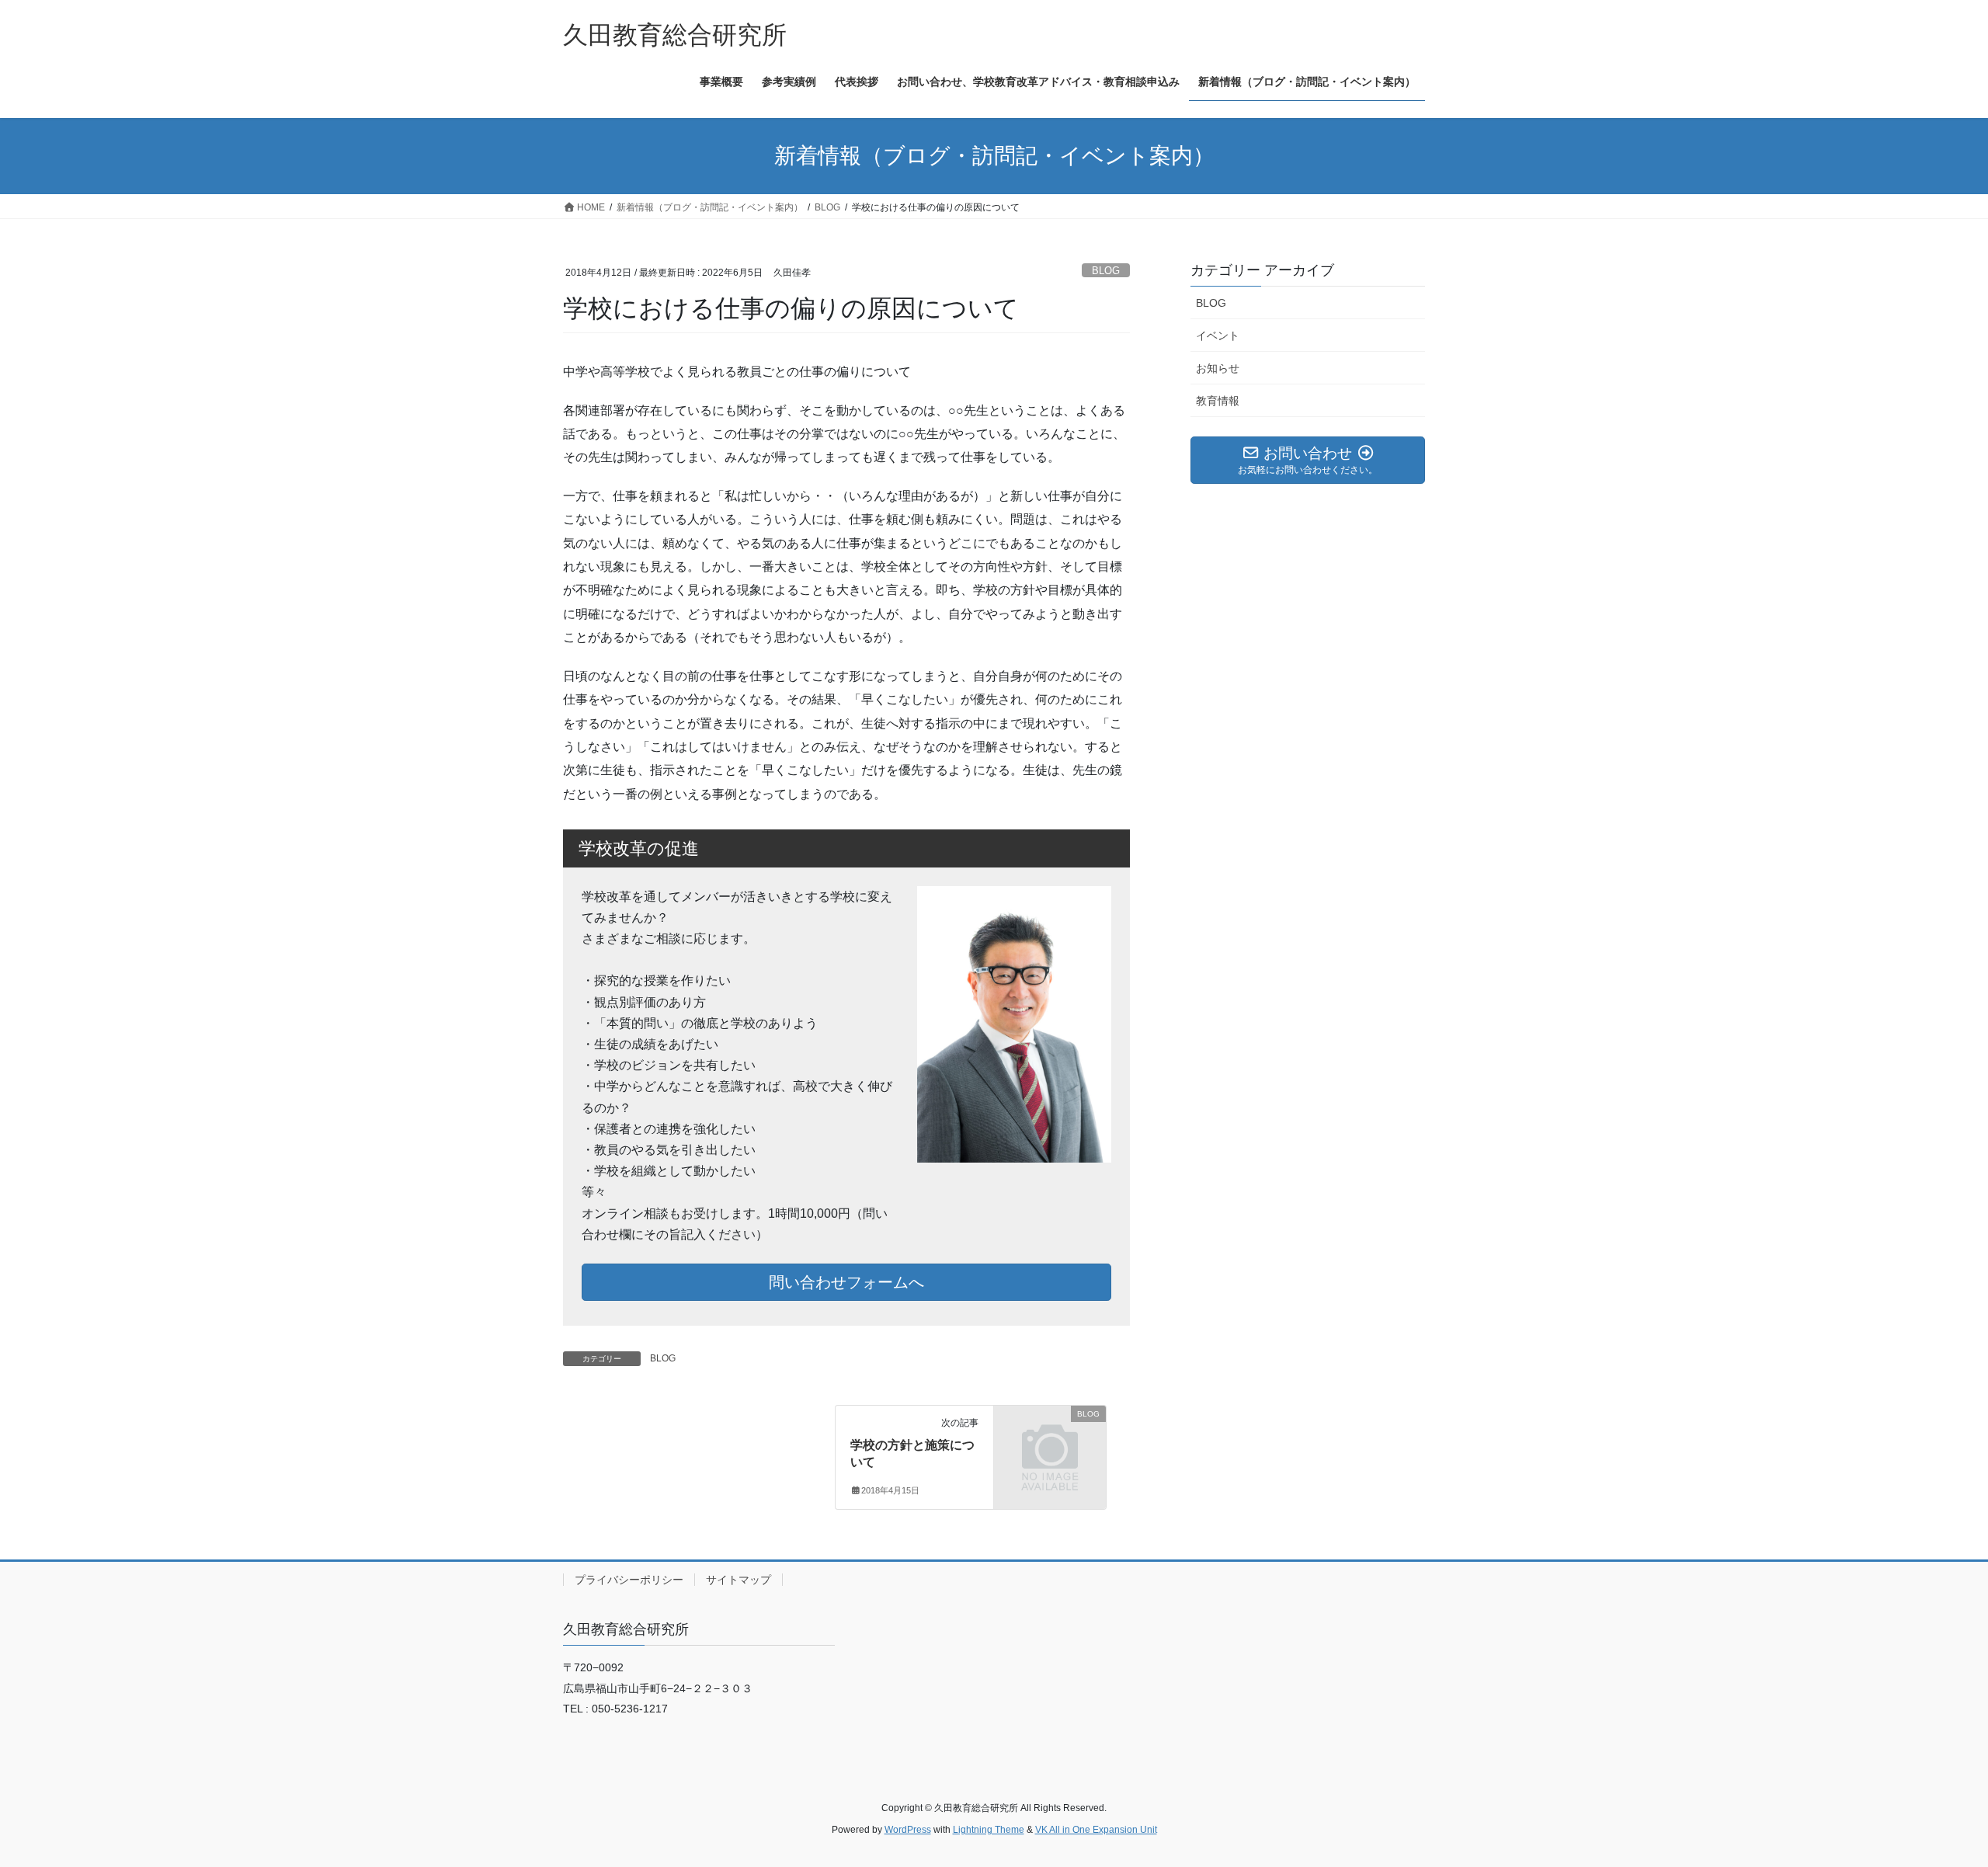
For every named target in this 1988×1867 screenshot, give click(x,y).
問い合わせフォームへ (846, 1282)
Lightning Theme (989, 1830)
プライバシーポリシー (629, 1580)
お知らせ (1218, 368)
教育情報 (1218, 401)
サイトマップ (739, 1580)
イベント (1218, 336)
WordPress (908, 1830)
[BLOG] (1050, 1439)
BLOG (1106, 271)
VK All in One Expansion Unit (1096, 1830)
